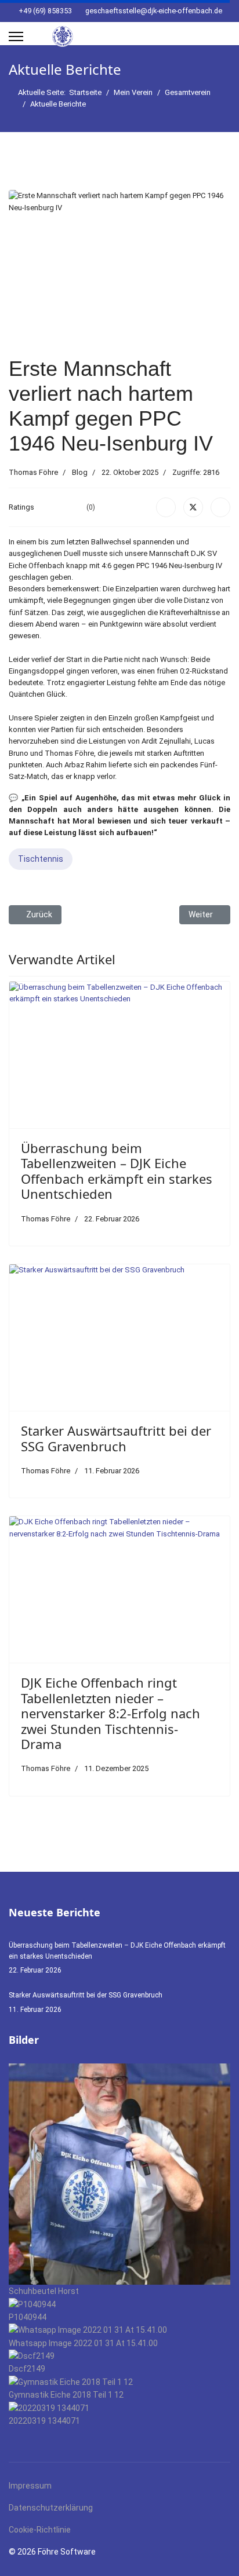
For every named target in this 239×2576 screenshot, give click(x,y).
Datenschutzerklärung (51, 2508)
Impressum (30, 2486)
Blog (80, 472)
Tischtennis (41, 859)
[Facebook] (166, 507)
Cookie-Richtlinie (40, 2530)
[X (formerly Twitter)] (193, 507)
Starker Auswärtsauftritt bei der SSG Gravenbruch (116, 1438)
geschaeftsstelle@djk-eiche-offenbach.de (154, 11)
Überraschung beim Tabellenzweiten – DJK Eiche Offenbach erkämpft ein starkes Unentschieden (117, 1171)
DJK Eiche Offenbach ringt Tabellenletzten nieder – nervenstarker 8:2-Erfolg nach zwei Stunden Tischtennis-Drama (111, 1713)
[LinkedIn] (220, 507)
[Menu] (16, 36)
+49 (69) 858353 (45, 11)
